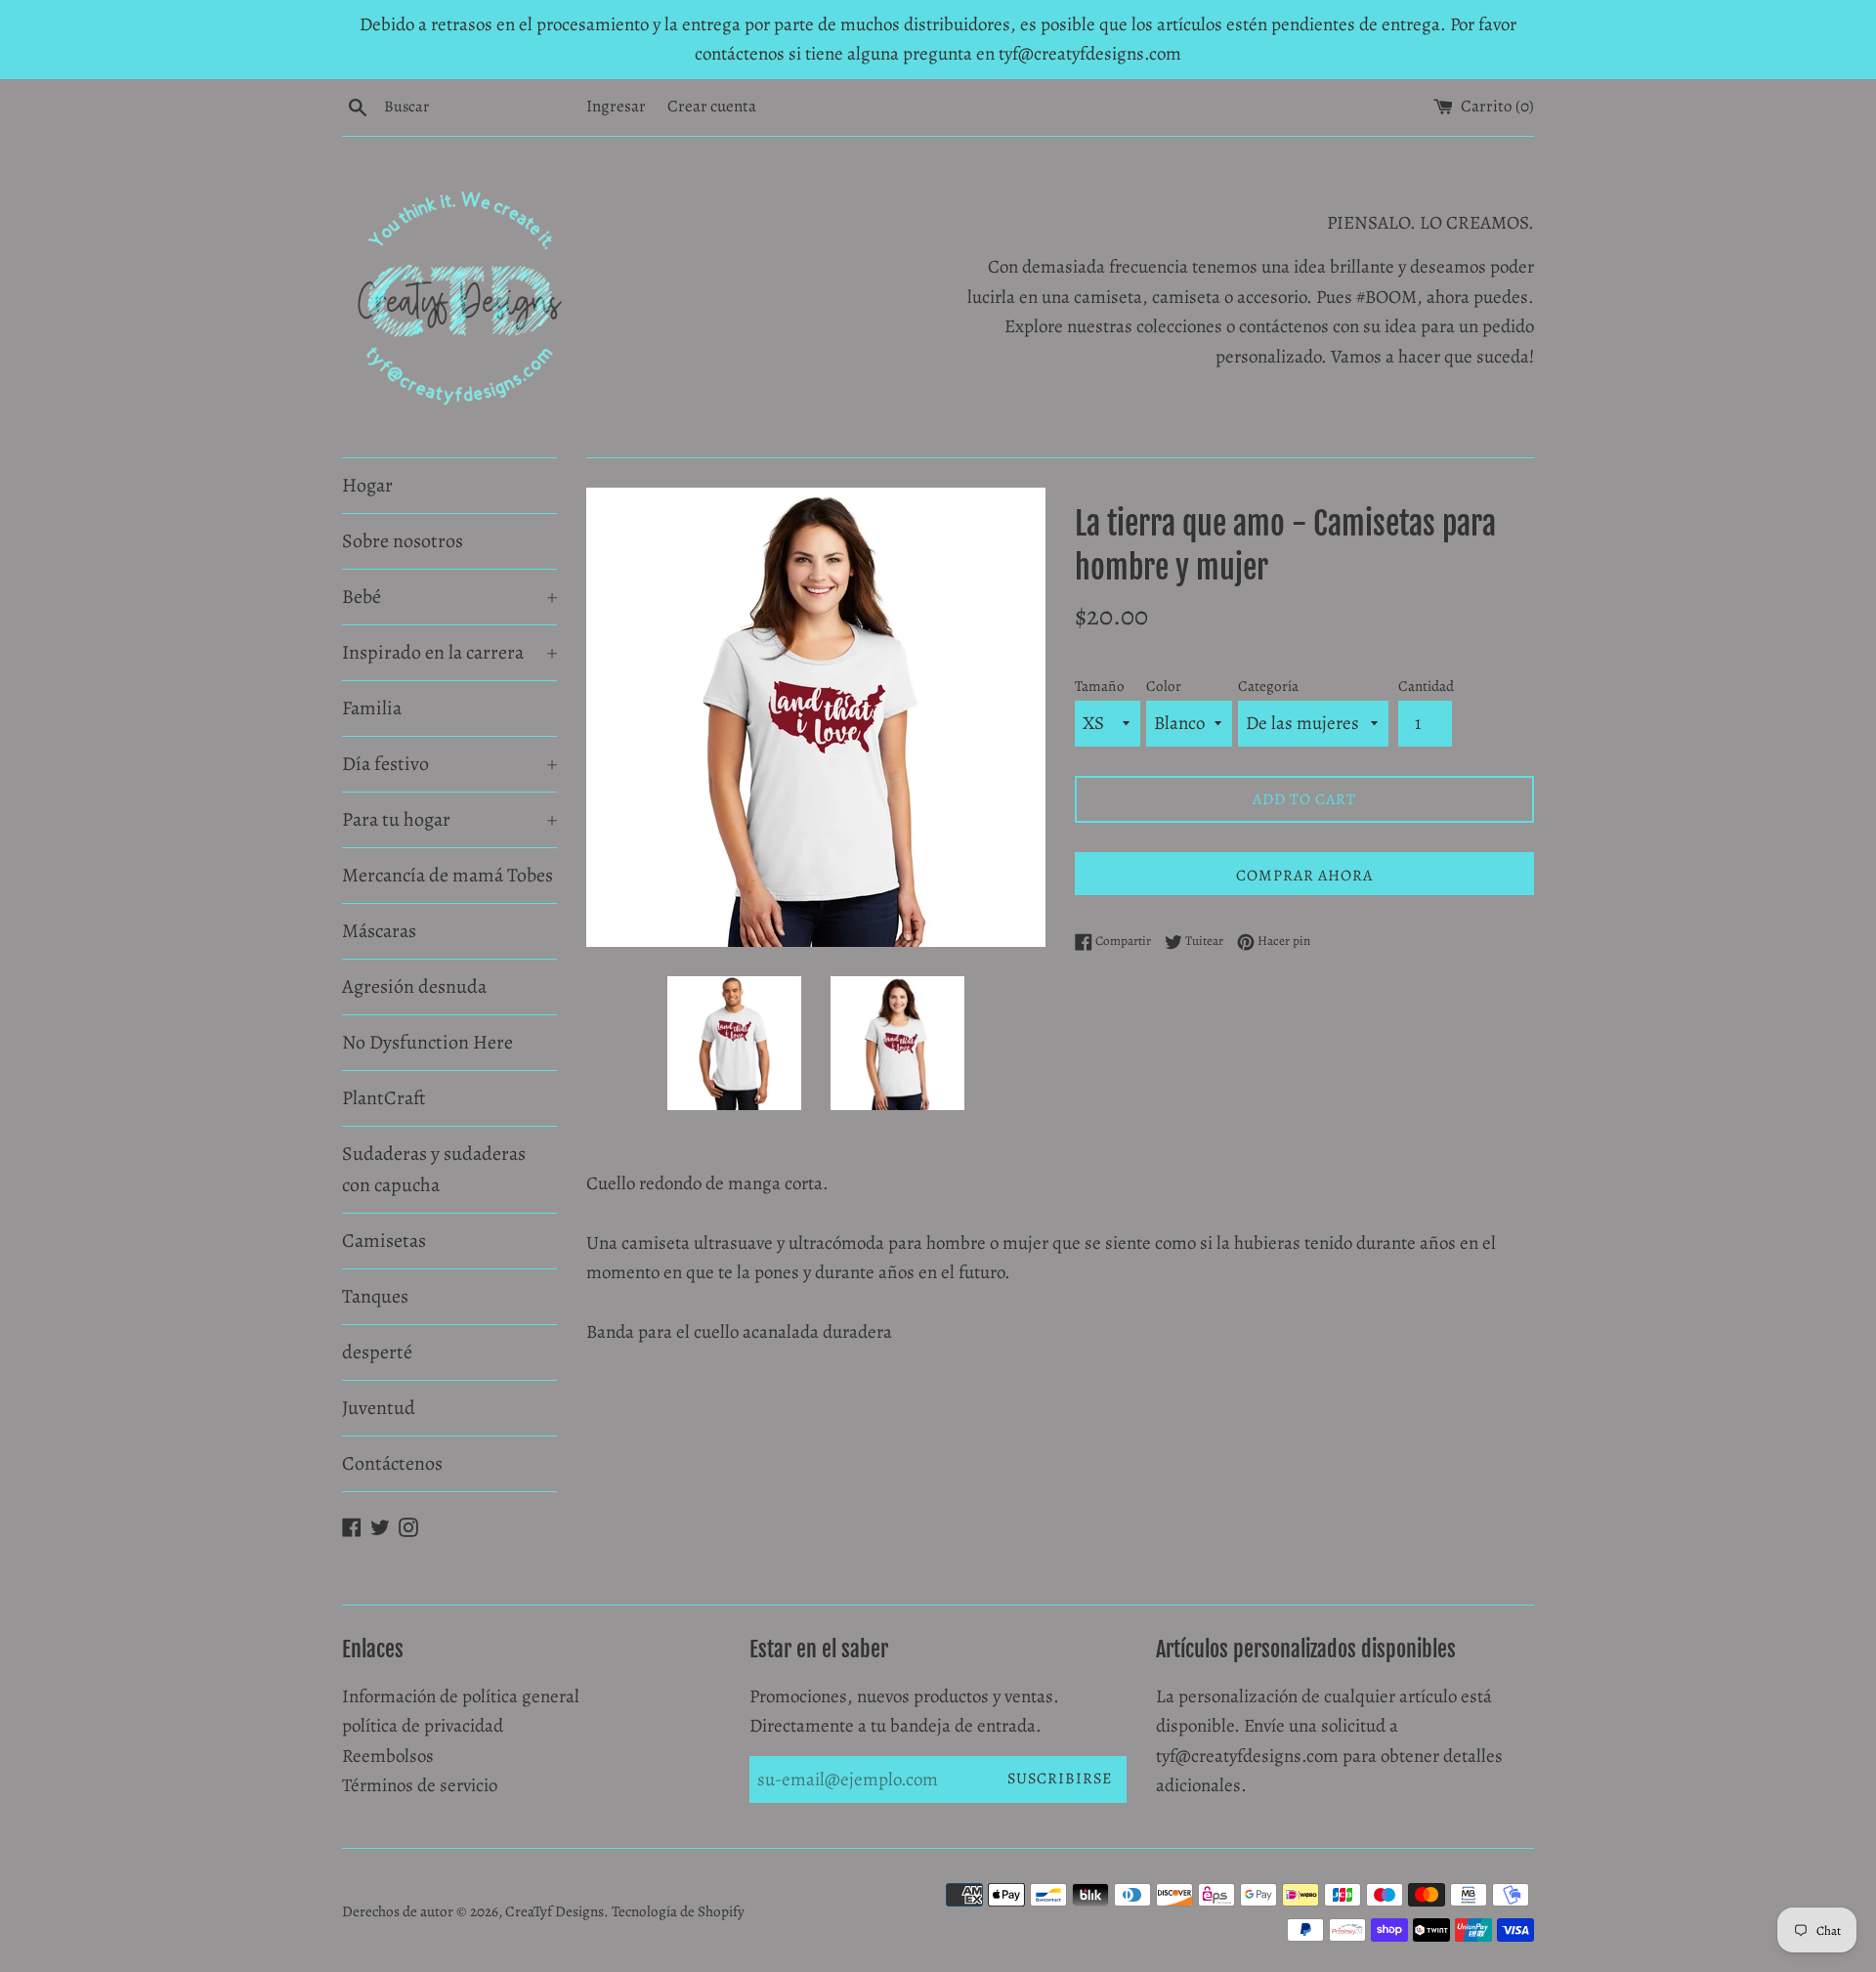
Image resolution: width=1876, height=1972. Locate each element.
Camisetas (384, 1241)
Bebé (449, 597)
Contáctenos (392, 1463)
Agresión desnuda (414, 986)
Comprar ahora (1304, 876)
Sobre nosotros (403, 541)
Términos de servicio (420, 1785)
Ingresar (616, 106)
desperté (377, 1352)
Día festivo (449, 764)
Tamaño (1100, 686)
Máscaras (379, 931)
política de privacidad (423, 1726)
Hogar (367, 485)
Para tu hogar (449, 819)
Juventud (379, 1408)
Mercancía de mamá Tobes (448, 875)
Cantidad (1426, 686)
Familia (372, 708)
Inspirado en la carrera (449, 652)
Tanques (375, 1296)
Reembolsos (388, 1756)
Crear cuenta (712, 106)
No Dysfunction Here (427, 1042)
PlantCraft (384, 1098)
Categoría (1268, 686)
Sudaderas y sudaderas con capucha (434, 1169)
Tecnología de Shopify (678, 1911)
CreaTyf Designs (554, 1911)
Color (1164, 686)
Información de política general (461, 1696)
